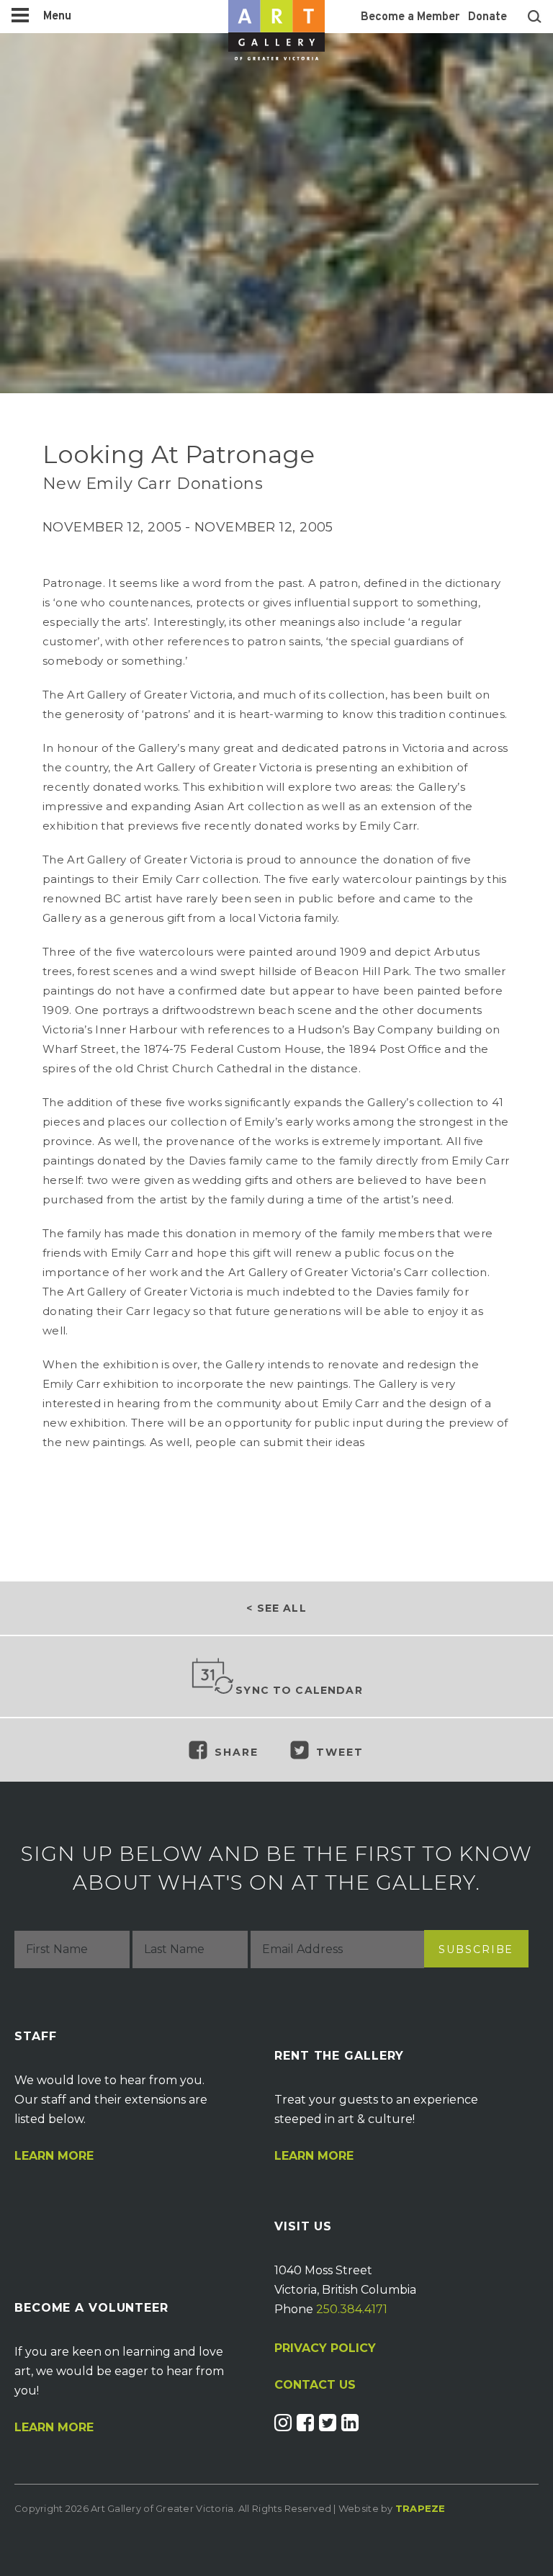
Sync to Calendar (299, 1690)
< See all (276, 1608)
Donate (487, 17)
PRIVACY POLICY (325, 2348)
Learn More (54, 2156)
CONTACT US (315, 2385)
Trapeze (421, 2508)
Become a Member (410, 17)
